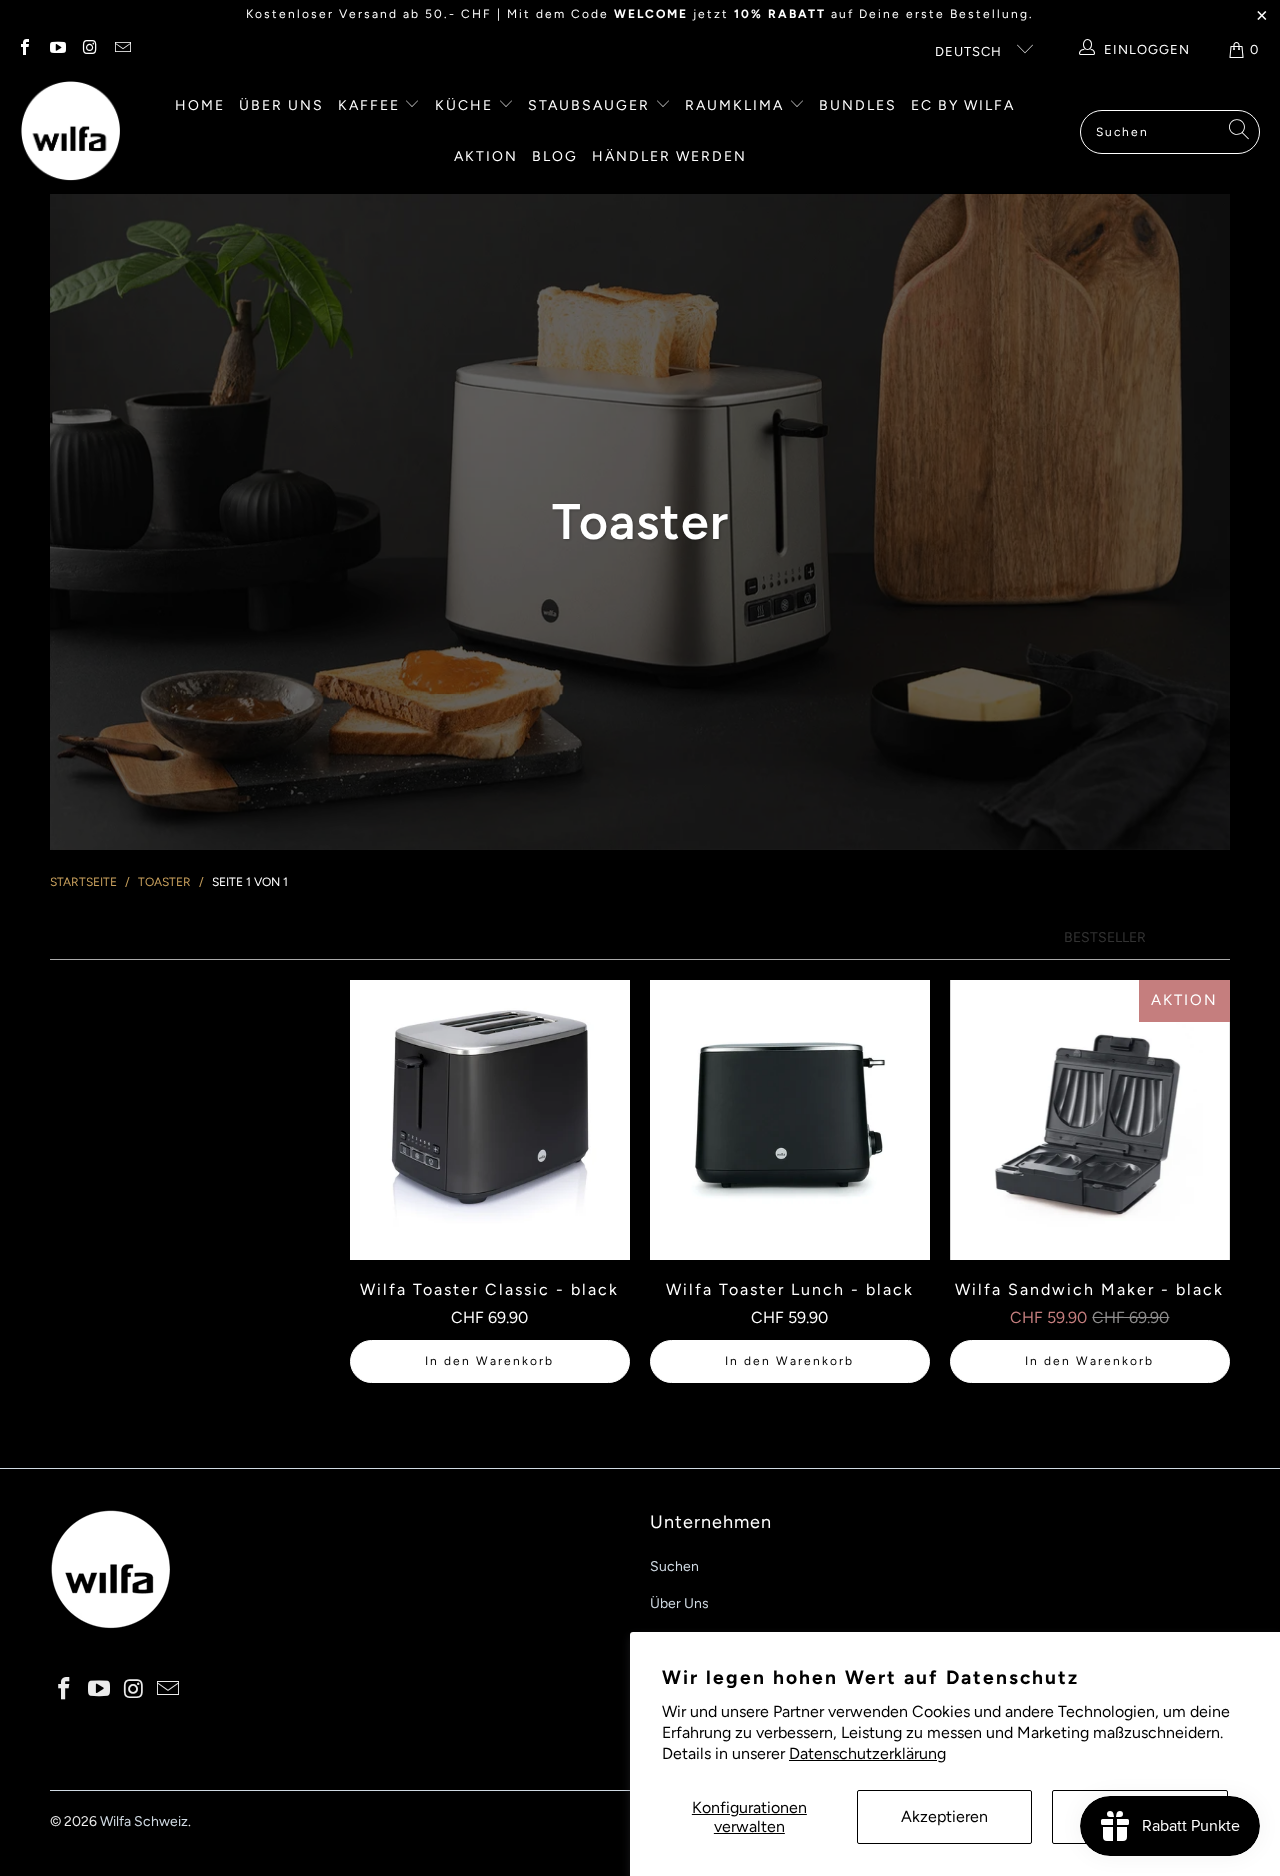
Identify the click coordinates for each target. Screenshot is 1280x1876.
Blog (555, 156)
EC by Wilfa (963, 105)
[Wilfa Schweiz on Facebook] (24, 49)
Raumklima (737, 105)
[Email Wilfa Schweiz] (121, 49)
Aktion (486, 156)
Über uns (281, 105)
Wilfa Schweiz (144, 1821)
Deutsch (970, 51)
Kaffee (371, 105)
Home (200, 105)
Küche (466, 105)
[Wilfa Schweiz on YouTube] (56, 49)
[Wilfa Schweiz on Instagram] (89, 49)
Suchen (674, 1566)
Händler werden (669, 156)
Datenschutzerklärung (867, 1753)
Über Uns (679, 1603)
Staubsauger (591, 105)
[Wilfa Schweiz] (70, 132)
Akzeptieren (944, 1816)
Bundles (858, 105)
